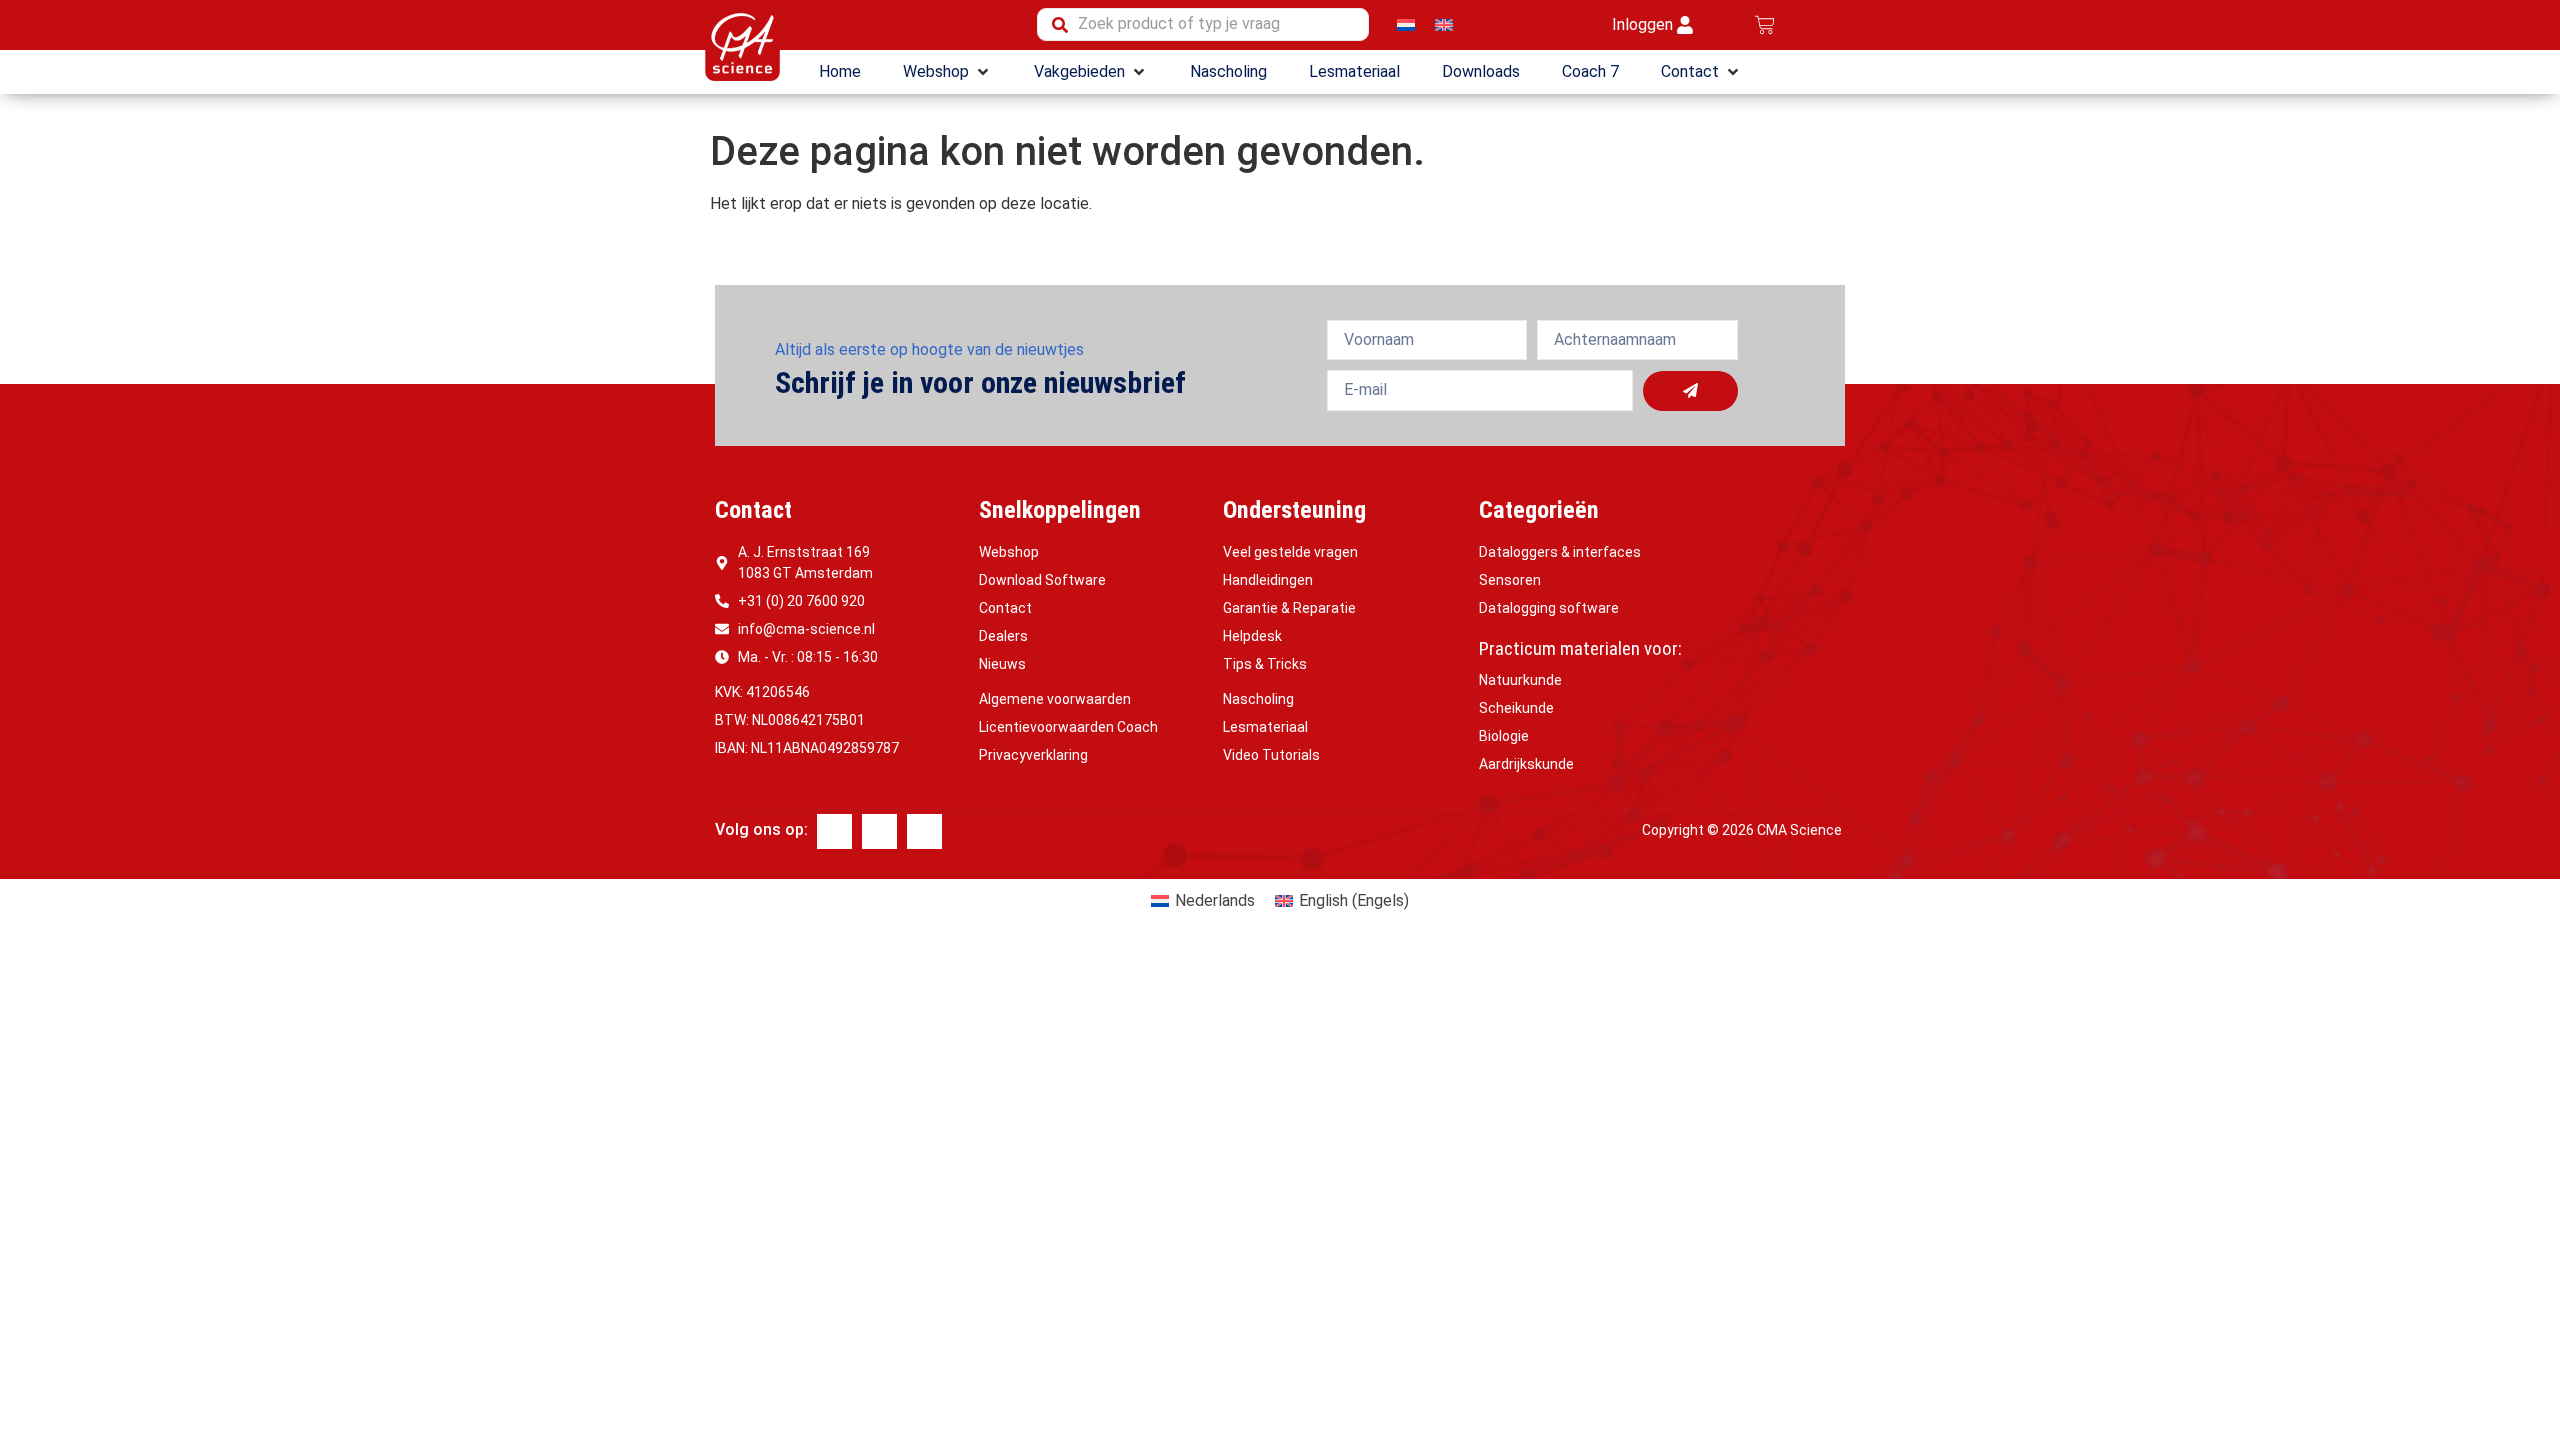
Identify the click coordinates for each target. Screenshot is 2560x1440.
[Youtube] (924, 831)
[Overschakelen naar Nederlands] (1406, 24)
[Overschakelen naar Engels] (1444, 24)
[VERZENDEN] (1690, 391)
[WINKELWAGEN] (1765, 25)
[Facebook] (834, 831)
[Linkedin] (879, 831)
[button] (947, 72)
